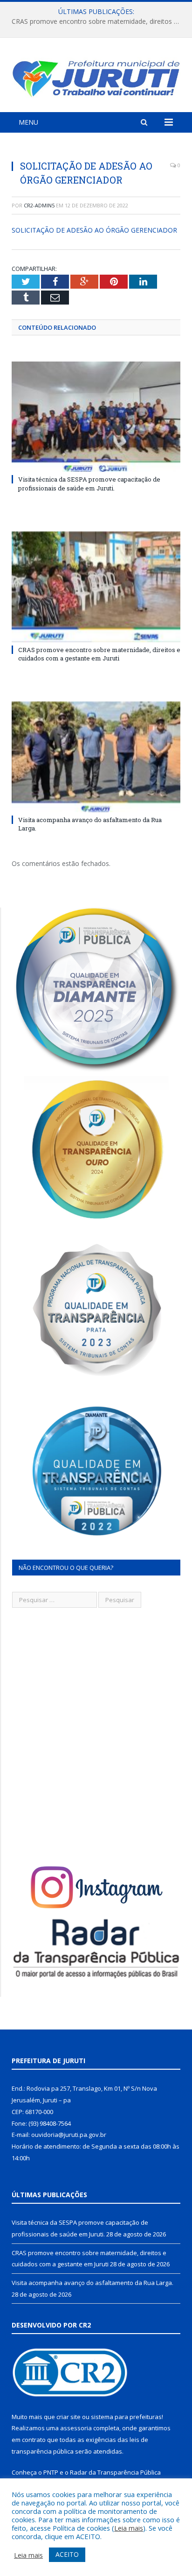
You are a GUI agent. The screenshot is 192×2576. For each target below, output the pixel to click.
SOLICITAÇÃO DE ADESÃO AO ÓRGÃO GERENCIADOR (94, 230)
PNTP (51, 2472)
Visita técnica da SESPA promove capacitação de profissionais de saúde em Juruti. (89, 483)
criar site (69, 2417)
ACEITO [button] (67, 2554)
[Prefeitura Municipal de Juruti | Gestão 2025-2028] (96, 76)
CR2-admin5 (39, 205)
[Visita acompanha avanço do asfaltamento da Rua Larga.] (96, 757)
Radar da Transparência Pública (115, 2472)
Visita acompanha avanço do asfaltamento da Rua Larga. (93, 2283)
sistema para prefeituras (126, 2417)
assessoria (76, 2428)
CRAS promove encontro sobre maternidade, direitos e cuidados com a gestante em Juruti (98, 21)
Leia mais (129, 2528)
